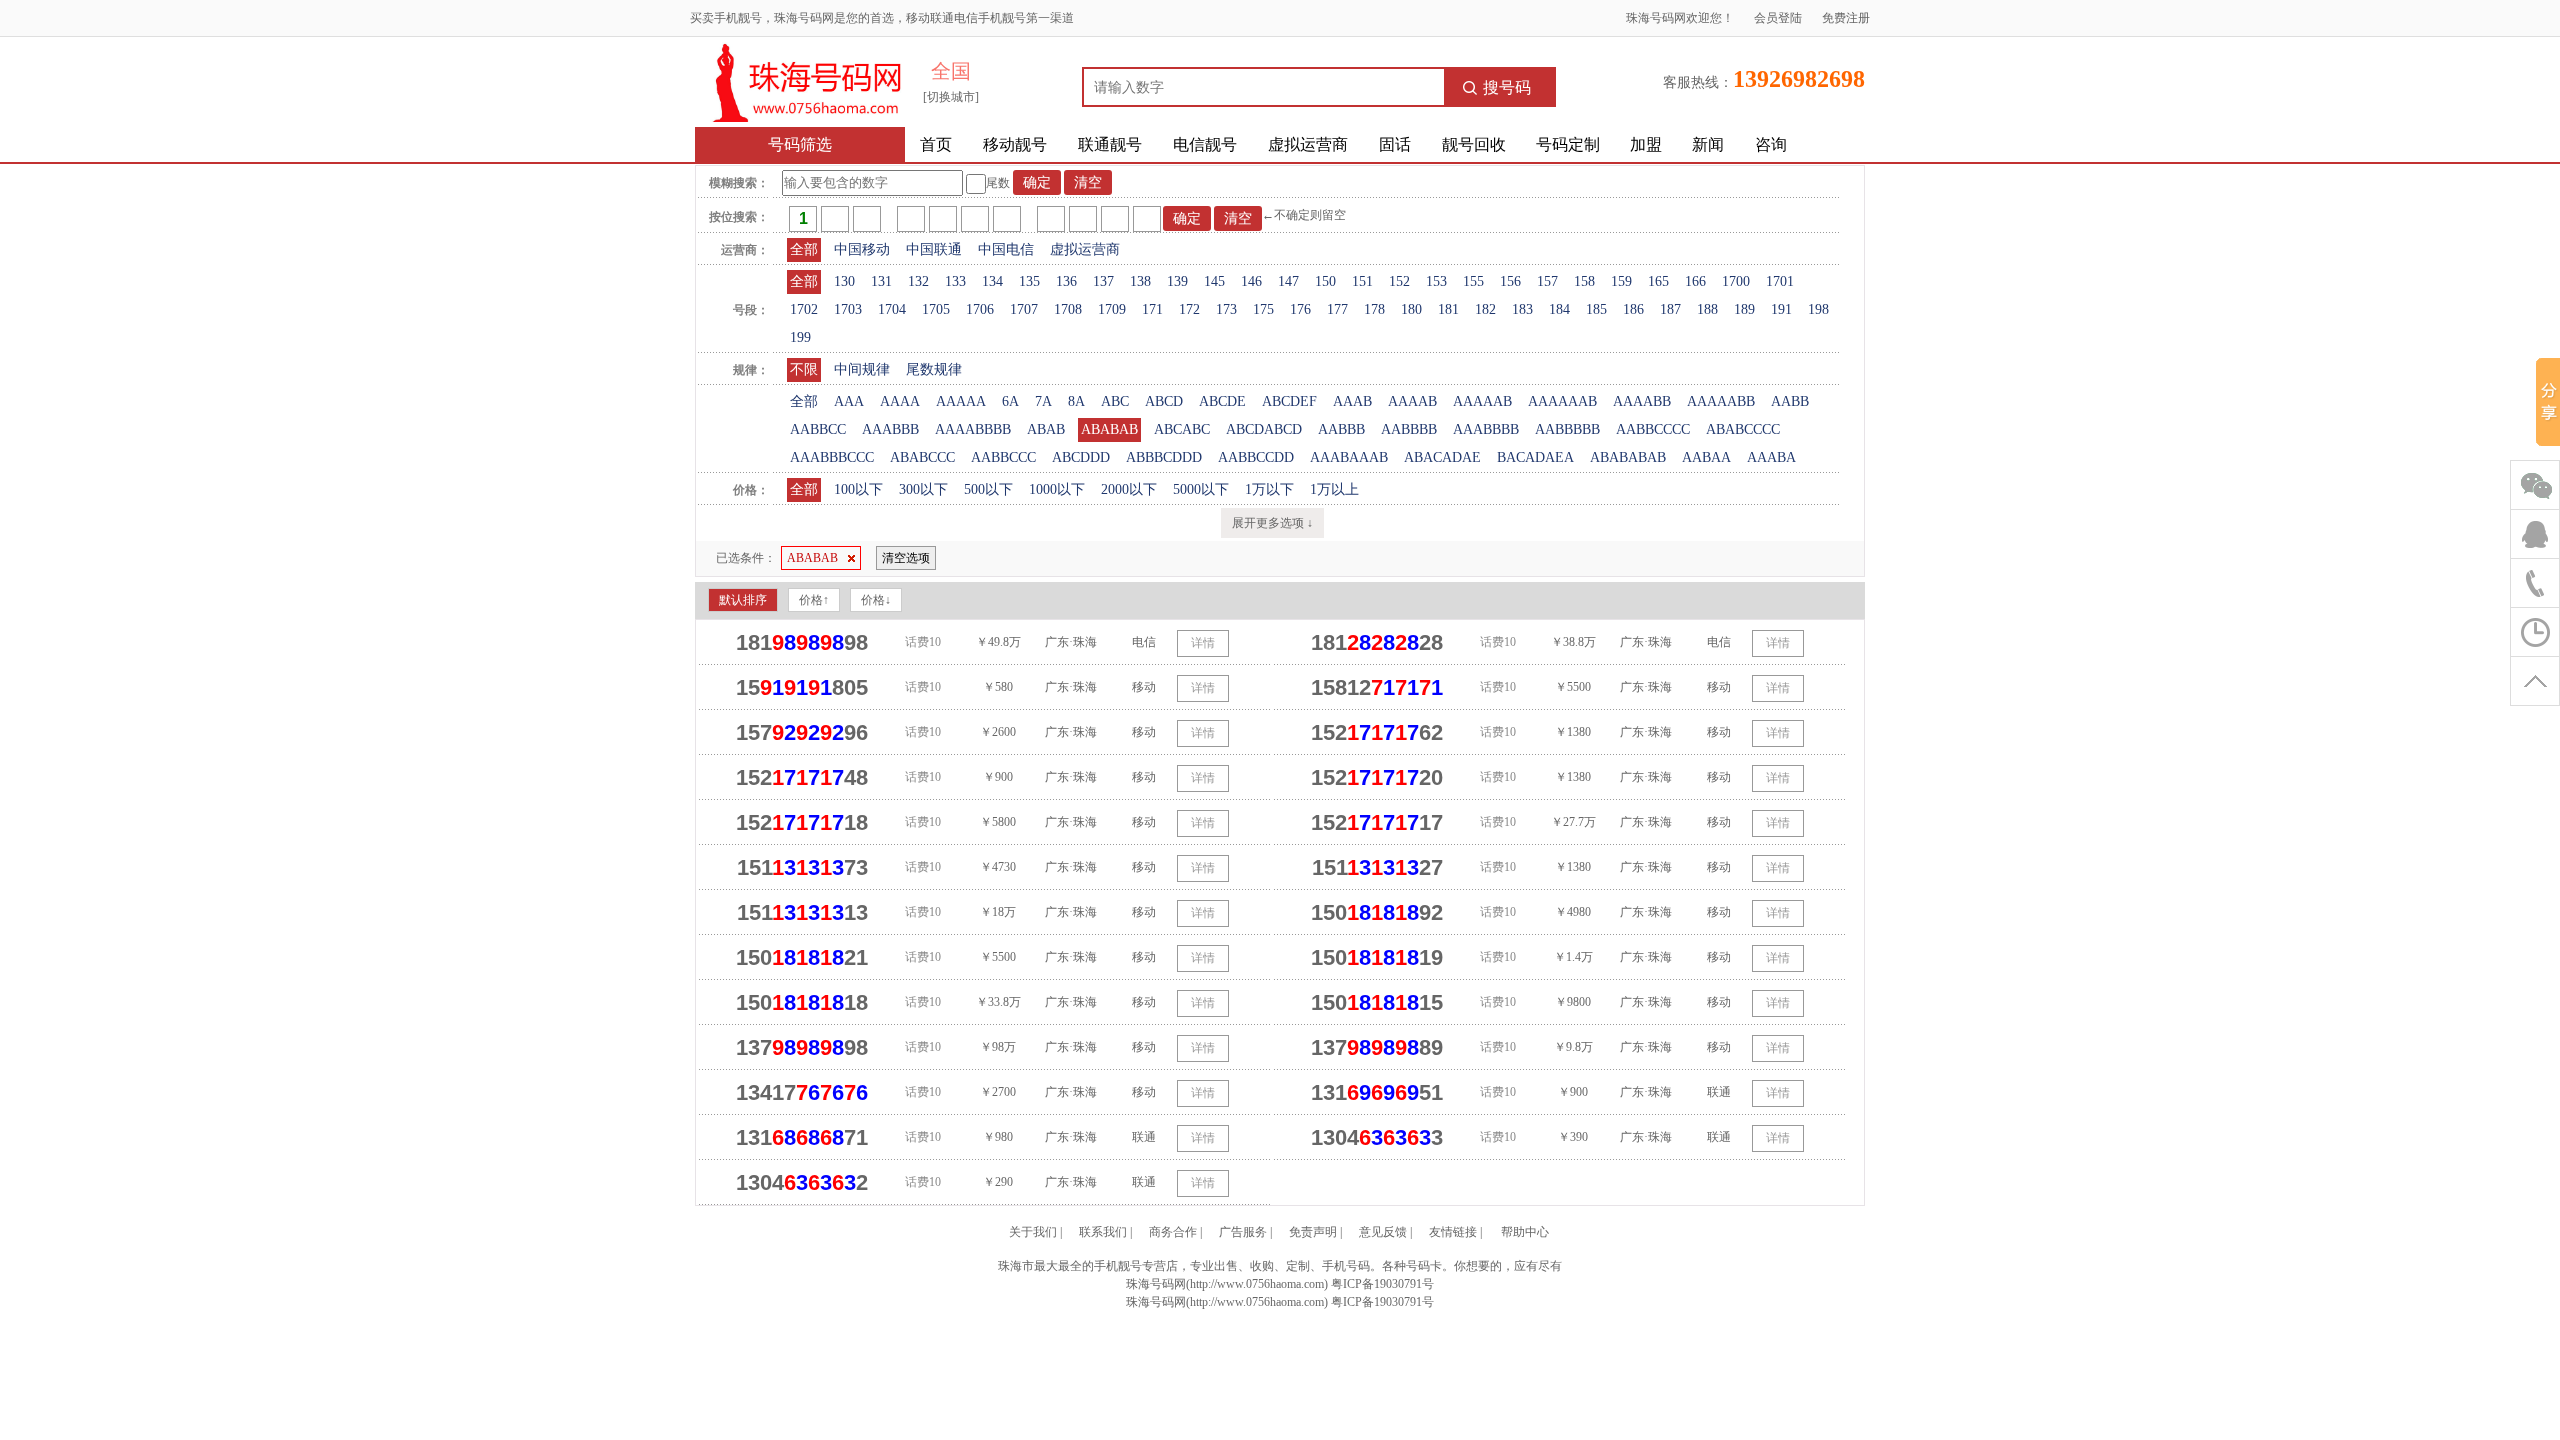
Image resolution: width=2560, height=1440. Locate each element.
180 (1411, 309)
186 (1633, 309)
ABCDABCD (1264, 429)
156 (1510, 281)
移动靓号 (1015, 144)
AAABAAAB (1349, 457)
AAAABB (1642, 401)
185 (1596, 309)
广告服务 (1243, 1232)
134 (992, 281)
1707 (1024, 309)
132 (918, 281)
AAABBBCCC (832, 457)
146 (1251, 281)
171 (1152, 309)
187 (1670, 309)
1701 (1780, 281)
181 (1448, 309)
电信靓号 (1205, 144)
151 (1362, 281)
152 (1399, 281)
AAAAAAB (1562, 401)
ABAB (1046, 429)
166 (1695, 281)
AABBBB (1409, 429)
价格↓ (876, 600)
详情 (1203, 643)
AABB (1790, 401)
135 (1029, 281)
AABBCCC (1003, 457)
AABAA (1706, 457)
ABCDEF (1289, 401)
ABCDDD (1081, 457)
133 (955, 281)
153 (1436, 281)
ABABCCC (922, 457)
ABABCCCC (1743, 429)
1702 (804, 309)
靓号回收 (1474, 144)
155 (1473, 281)
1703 (848, 309)
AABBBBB (1567, 429)
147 (1288, 281)
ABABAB (1109, 429)
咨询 (1771, 144)
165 (1658, 281)
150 (1325, 281)
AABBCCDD (1256, 457)
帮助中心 (1525, 1232)
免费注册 (1846, 18)
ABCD (1164, 401)
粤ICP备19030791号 (1382, 1284)
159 (1621, 281)
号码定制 (1568, 144)
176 (1300, 309)
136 (1066, 281)
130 (844, 281)
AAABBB (890, 429)
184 (1559, 309)
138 (1140, 281)
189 (1744, 309)
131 (881, 281)
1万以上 (1334, 489)
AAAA (900, 401)
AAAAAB (1482, 401)
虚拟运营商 (1308, 144)
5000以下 (1201, 489)
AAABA (1771, 457)
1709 (1112, 309)
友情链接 (1453, 1232)
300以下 (923, 489)
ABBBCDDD (1164, 457)
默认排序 (743, 600)
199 (800, 337)
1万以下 (1269, 489)
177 (1337, 309)
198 (1818, 309)
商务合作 (1173, 1232)
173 (1226, 309)
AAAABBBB (973, 429)
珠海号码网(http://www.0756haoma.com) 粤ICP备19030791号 (1280, 1302)
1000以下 (1057, 489)
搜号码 (1507, 87)
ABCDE (1222, 401)
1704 (892, 309)
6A (1010, 401)
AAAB (1352, 401)
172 (1189, 309)
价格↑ (814, 600)
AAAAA (961, 401)
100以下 (858, 489)
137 (1103, 281)
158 (1584, 281)
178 (1374, 309)
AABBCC (818, 429)
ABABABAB (1628, 457)
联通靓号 (1110, 144)
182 (1485, 309)
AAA (849, 401)
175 (1263, 309)
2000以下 (1129, 489)
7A (1043, 401)
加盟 (1646, 144)
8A (1076, 401)
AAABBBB (1486, 429)
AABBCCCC (1653, 429)
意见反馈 (1383, 1232)
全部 (804, 249)
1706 (980, 309)
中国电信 (1006, 249)
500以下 (988, 489)
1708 (1068, 309)
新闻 (1708, 144)
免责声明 (1313, 1232)
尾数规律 (934, 369)
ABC (1115, 401)
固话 (1395, 144)
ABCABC (1182, 429)
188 (1707, 309)
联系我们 (1103, 1232)
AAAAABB (1721, 401)
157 (1547, 281)
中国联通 (934, 249)
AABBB (1341, 429)
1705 (936, 309)
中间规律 (862, 369)
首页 (936, 144)
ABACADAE (1442, 457)
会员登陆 (1778, 18)
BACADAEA (1535, 457)
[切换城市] (951, 97)
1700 (1736, 281)
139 (1177, 281)
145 (1214, 281)
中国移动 (862, 249)
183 (1522, 309)
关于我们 (1033, 1232)
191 (1781, 309)
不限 (804, 369)
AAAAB (1412, 401)
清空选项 (906, 558)
